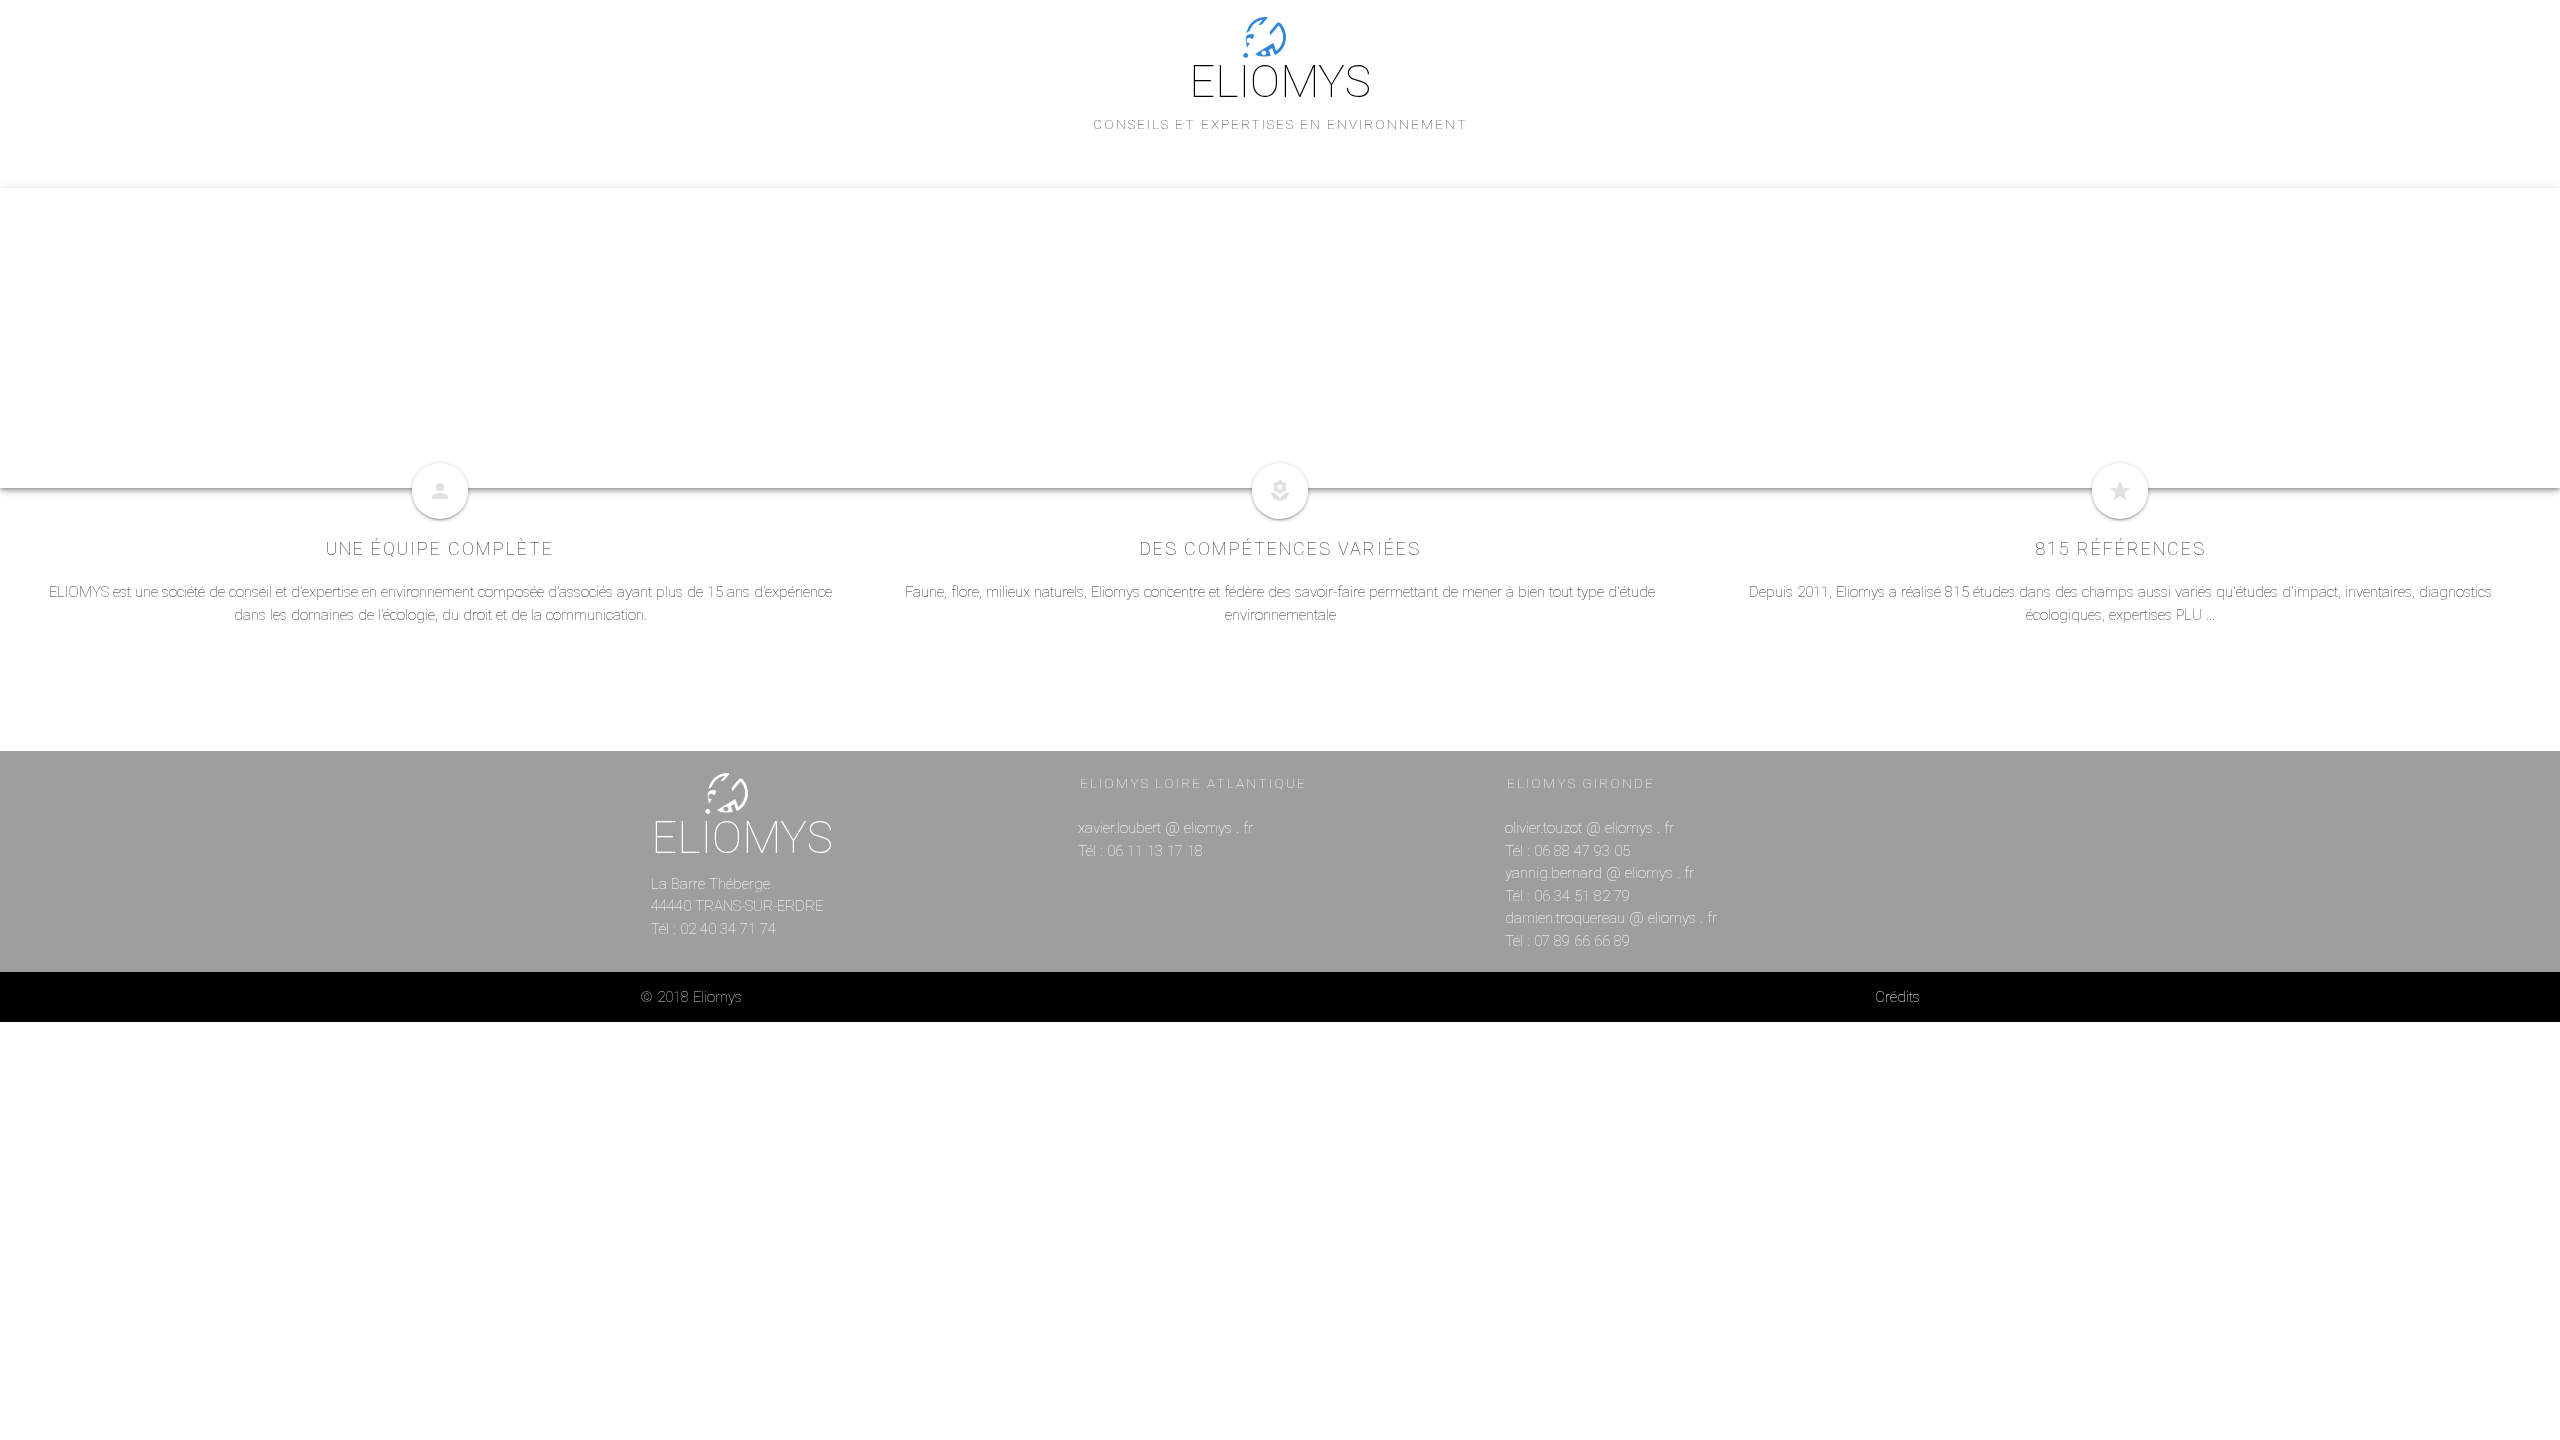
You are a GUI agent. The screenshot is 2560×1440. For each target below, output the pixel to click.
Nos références (1330, 221)
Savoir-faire (1203, 221)
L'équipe (1097, 221)
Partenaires (1456, 221)
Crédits (1897, 997)
